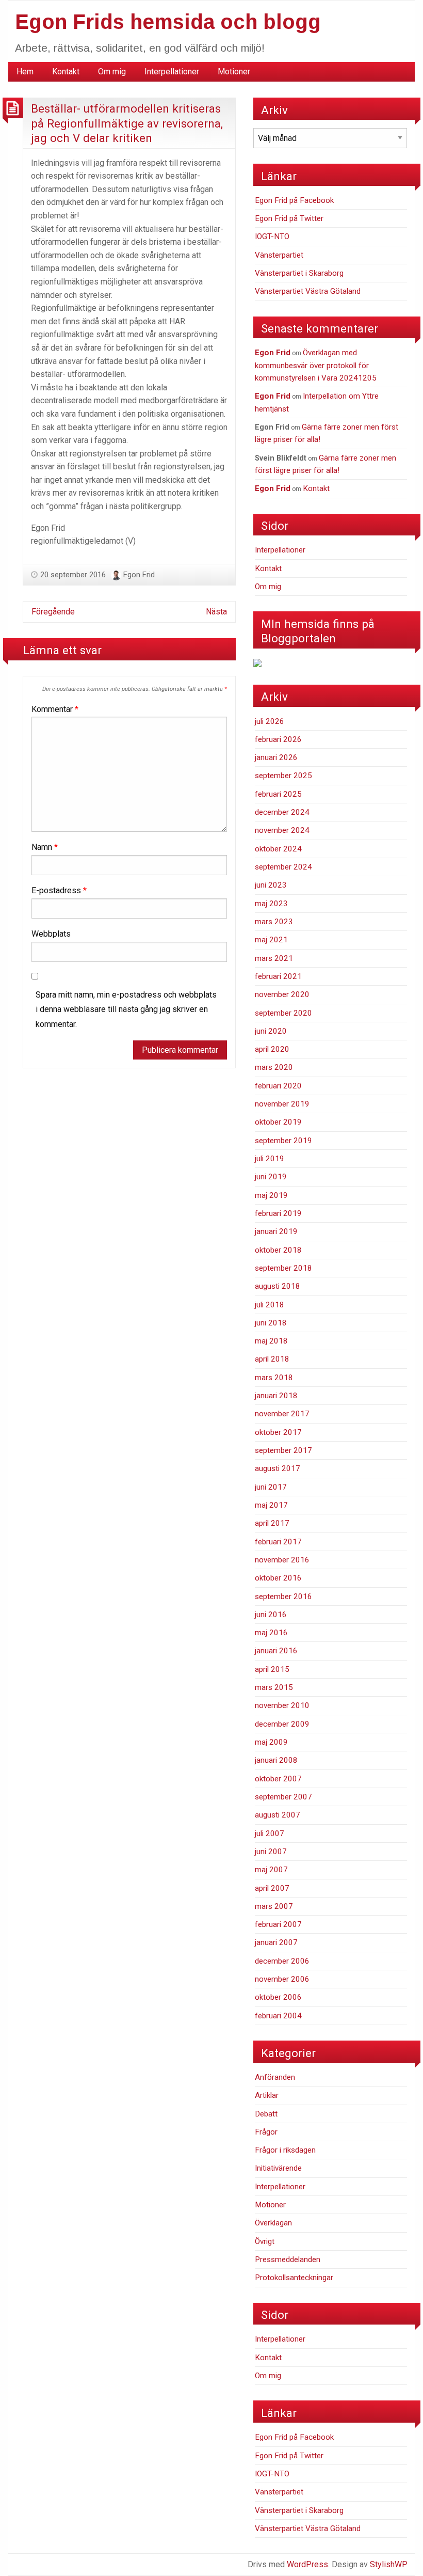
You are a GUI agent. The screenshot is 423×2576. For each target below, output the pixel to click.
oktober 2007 (278, 1779)
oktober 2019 (278, 1122)
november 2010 (282, 1705)
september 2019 (283, 1141)
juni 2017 (271, 1487)
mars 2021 (274, 958)
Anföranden (275, 2077)
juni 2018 (271, 1323)
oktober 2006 (278, 1997)
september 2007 (283, 1797)
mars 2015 (274, 1687)
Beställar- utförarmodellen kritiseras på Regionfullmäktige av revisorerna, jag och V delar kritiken (127, 123)
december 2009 (282, 1724)
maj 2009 (271, 1742)
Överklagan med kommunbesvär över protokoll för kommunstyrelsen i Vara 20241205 (316, 365)
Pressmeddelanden (288, 2259)
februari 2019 (278, 1213)
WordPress (307, 2564)
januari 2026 (276, 757)
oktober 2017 (278, 1432)
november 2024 (282, 830)
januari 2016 (276, 1651)
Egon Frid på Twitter (289, 218)
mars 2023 (274, 922)
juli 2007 (270, 1834)
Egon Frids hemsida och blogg (168, 22)
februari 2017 (278, 1542)
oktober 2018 (278, 1250)
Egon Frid (139, 575)
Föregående (53, 612)
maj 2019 (271, 1195)
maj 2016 (271, 1633)
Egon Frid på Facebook (294, 200)
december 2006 (282, 1961)
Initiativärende (278, 2168)
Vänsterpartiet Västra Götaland (308, 291)
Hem (25, 72)
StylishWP (389, 2564)
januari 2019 (276, 1231)
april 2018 (272, 1359)
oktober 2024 (278, 849)
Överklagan (273, 2223)
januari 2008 (276, 1760)
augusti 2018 (278, 1286)
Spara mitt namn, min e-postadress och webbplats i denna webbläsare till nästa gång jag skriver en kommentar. (126, 1010)
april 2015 (272, 1669)
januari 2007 (276, 1942)
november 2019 (282, 1104)
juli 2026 (270, 721)
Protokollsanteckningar (294, 2278)
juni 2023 (271, 885)
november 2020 (282, 994)
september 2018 (283, 1268)
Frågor (266, 2132)
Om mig (112, 72)
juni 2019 (271, 1177)
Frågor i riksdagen (285, 2150)
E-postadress (59, 890)
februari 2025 (278, 794)
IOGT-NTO (272, 236)
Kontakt (66, 72)
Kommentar (55, 709)
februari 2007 (278, 1924)
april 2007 (272, 1888)
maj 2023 (271, 904)
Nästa (216, 612)
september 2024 (283, 867)
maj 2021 (271, 940)
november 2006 (282, 1979)
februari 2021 (278, 976)
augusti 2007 (278, 1815)
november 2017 (282, 1414)
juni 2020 (271, 1031)
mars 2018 (274, 1378)
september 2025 (283, 776)
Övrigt (265, 2241)
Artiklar (267, 2095)
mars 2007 (274, 1906)
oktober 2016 (278, 1578)
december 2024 (282, 812)
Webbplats (51, 934)
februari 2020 (278, 1086)
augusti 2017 (278, 1468)
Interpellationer (172, 72)
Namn (45, 847)
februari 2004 (278, 2016)
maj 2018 (271, 1341)
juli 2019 (270, 1159)
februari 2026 (278, 739)
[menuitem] (25, 72)
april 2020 (272, 1049)
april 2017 (272, 1523)
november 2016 (282, 1560)
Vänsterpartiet (279, 255)
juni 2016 (271, 1615)
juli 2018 (270, 1305)
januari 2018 (276, 1396)
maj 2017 (271, 1505)
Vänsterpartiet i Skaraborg (299, 273)
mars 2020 (274, 1067)
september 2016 (283, 1597)
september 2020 (283, 1013)
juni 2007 (271, 1852)
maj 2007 (271, 1870)
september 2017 (283, 1450)
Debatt (266, 2114)
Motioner (234, 72)
